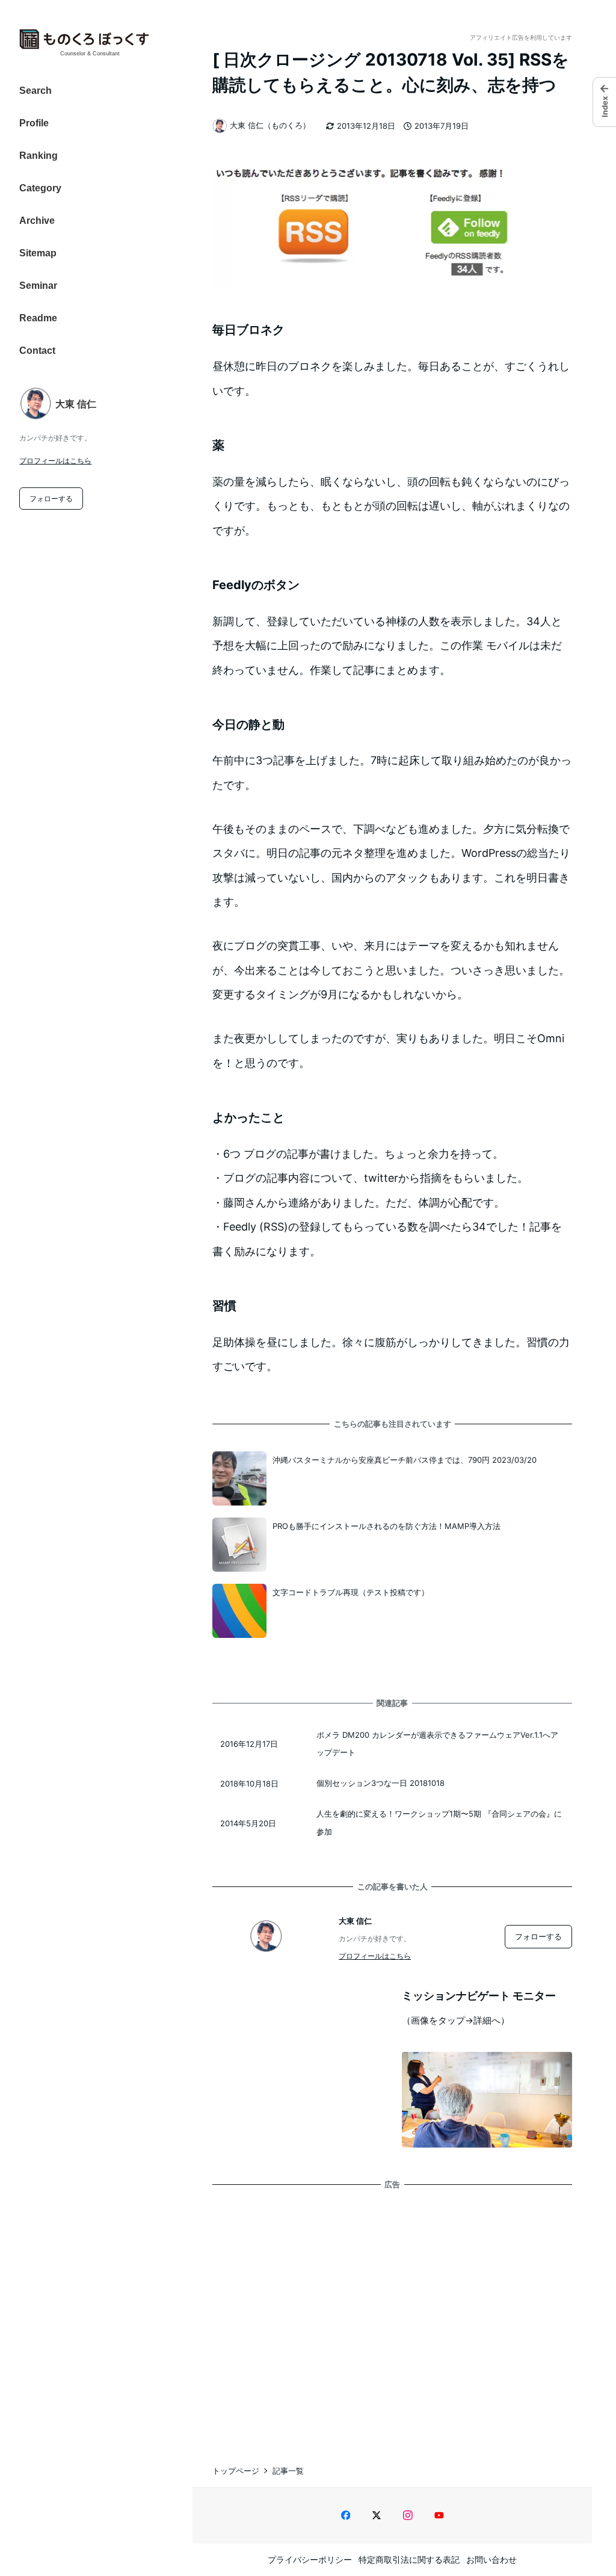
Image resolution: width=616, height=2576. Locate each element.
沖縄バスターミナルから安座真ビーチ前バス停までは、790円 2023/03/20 (405, 1460)
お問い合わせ (491, 2559)
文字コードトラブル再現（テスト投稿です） (351, 1592)
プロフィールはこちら (55, 461)
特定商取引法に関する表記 (409, 2559)
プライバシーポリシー (310, 2559)
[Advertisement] (392, 2315)
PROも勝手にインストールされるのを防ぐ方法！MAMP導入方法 (387, 1526)
